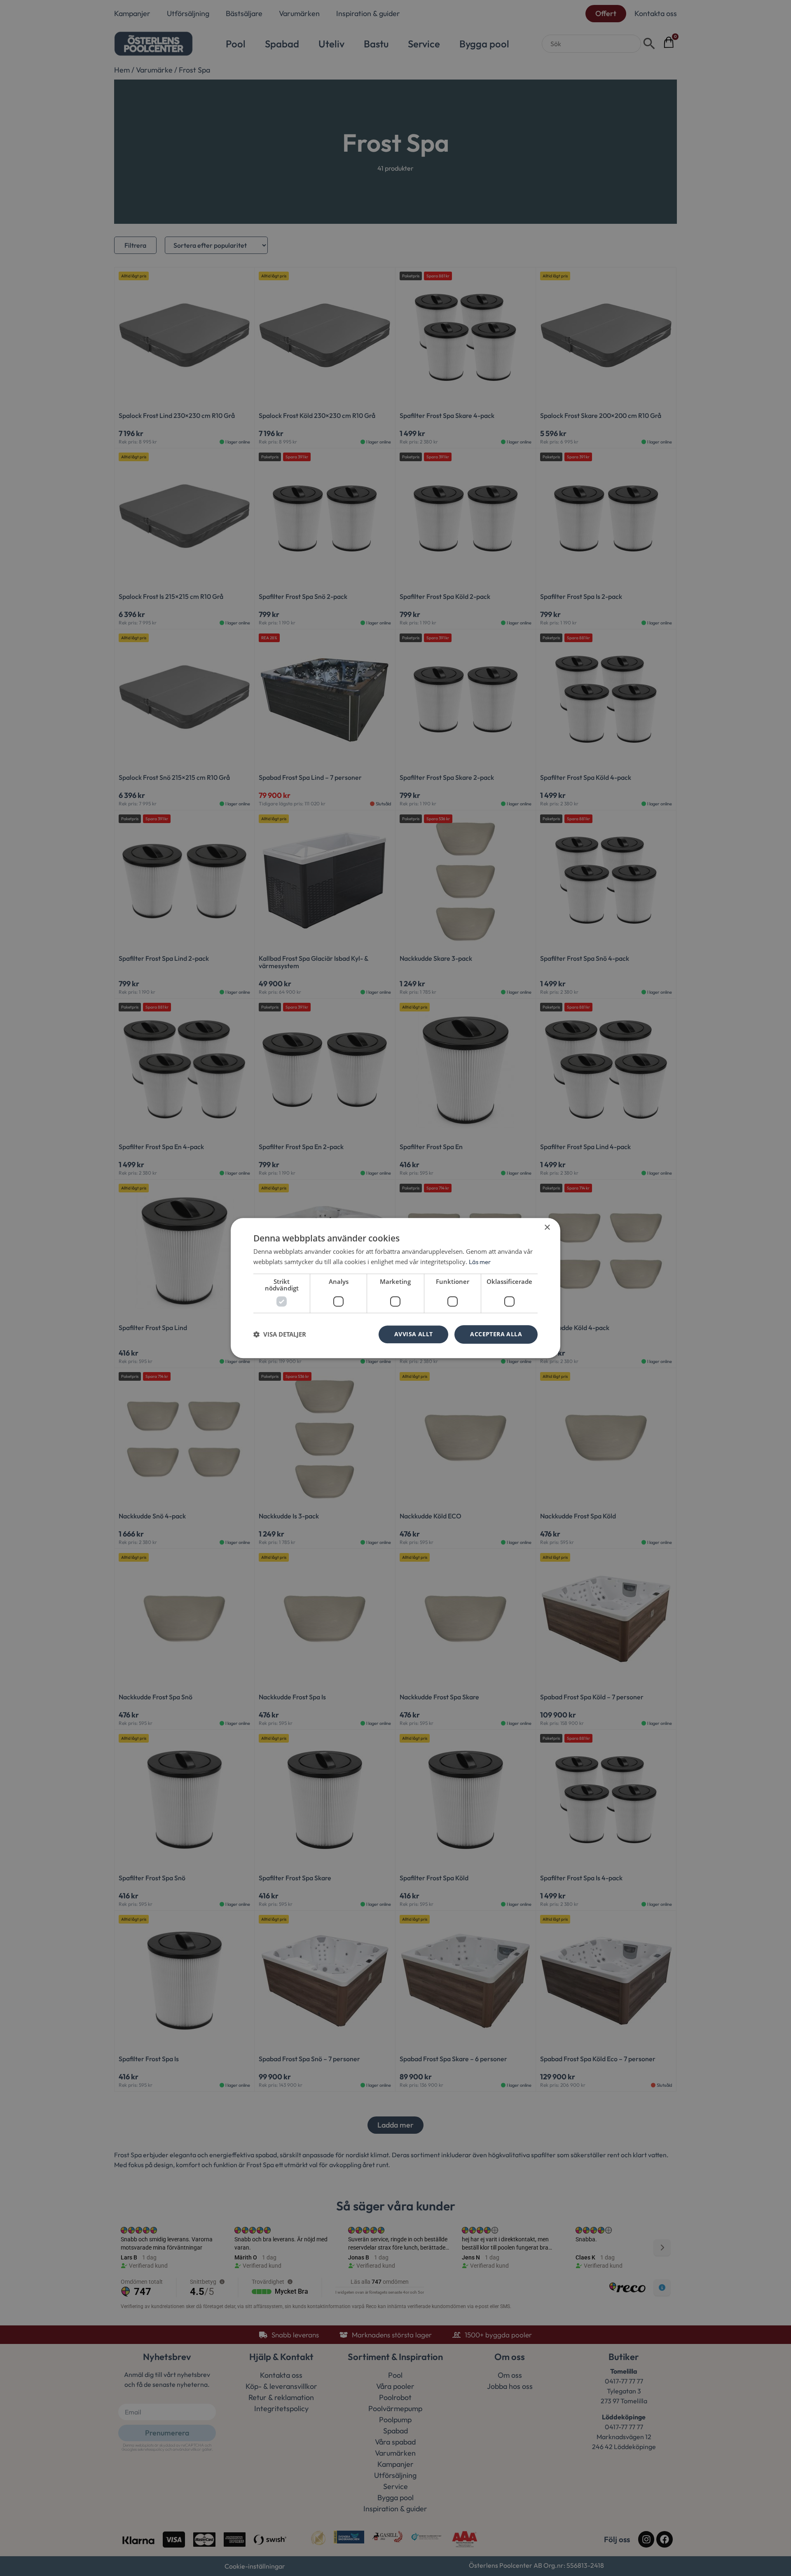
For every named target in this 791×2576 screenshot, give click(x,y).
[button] (280, 1334)
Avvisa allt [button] (413, 1334)
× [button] (547, 1228)
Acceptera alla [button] (496, 1334)
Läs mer (480, 1262)
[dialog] (395, 1288)
